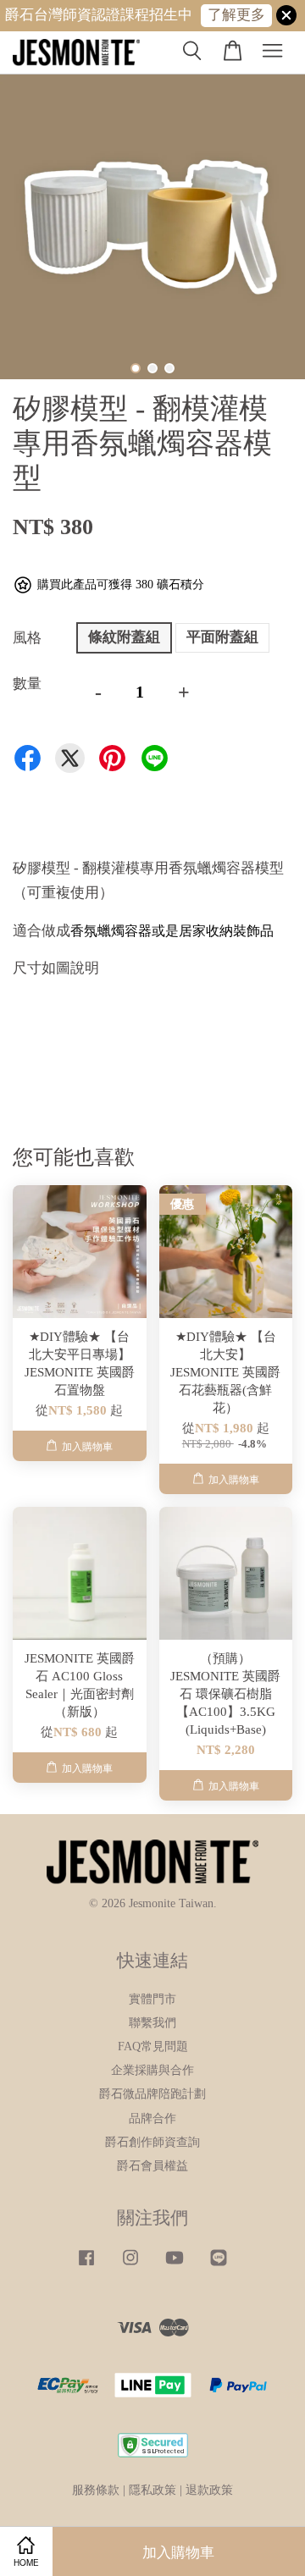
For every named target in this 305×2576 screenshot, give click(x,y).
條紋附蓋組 (124, 637)
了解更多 (236, 15)
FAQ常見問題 (153, 2046)
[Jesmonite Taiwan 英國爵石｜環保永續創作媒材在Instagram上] (130, 2265)
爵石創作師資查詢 (152, 2142)
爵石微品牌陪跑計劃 (152, 2093)
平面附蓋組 (222, 637)
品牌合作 (152, 2118)
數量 (27, 684)
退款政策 (209, 2490)
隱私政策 (152, 2490)
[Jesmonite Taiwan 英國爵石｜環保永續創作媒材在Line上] (219, 2265)
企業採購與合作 (152, 2070)
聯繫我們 (152, 2022)
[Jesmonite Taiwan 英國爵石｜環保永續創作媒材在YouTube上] (175, 2265)
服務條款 (96, 2490)
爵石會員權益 (152, 2165)
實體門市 (152, 1999)
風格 (27, 638)
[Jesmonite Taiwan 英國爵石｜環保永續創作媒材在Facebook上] (86, 2265)
